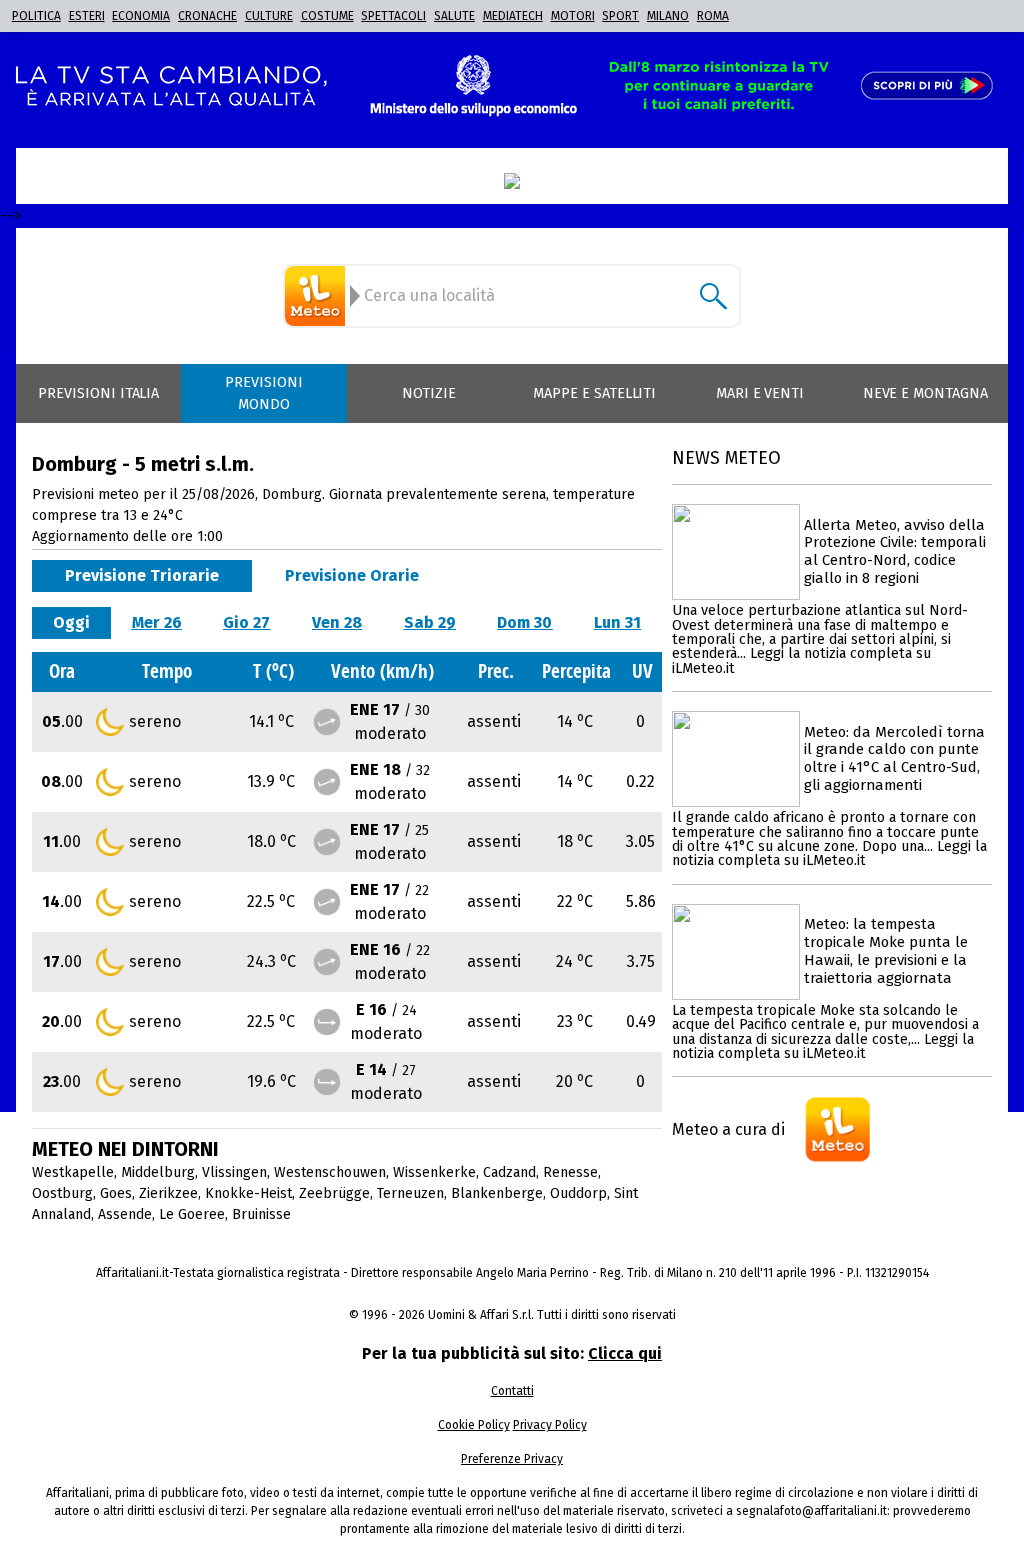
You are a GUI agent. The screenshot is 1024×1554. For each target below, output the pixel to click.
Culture (269, 16)
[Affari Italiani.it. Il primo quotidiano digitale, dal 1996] (512, 181)
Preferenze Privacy (512, 1459)
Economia (141, 16)
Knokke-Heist (248, 1193)
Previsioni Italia (98, 393)
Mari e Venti (760, 393)
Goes (116, 1193)
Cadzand (509, 1172)
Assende (125, 1214)
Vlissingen (234, 1172)
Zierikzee (168, 1193)
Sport (620, 16)
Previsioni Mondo (264, 393)
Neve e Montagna (925, 393)
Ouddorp (578, 1193)
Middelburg (158, 1172)
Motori (573, 16)
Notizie (429, 393)
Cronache (207, 16)
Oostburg (62, 1193)
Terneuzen (410, 1193)
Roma (713, 16)
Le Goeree (192, 1214)
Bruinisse (261, 1214)
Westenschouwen (330, 1172)
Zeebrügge (334, 1193)
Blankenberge (497, 1193)
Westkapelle (73, 1172)
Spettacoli (393, 16)
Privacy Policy (550, 1425)
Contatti (512, 1391)
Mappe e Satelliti (594, 393)
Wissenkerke (434, 1172)
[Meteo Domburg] (318, 296)
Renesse (570, 1172)
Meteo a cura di (728, 1129)
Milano (668, 16)
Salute (454, 16)
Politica (36, 16)
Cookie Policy (474, 1425)
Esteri (87, 16)
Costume (327, 16)
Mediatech (513, 16)
